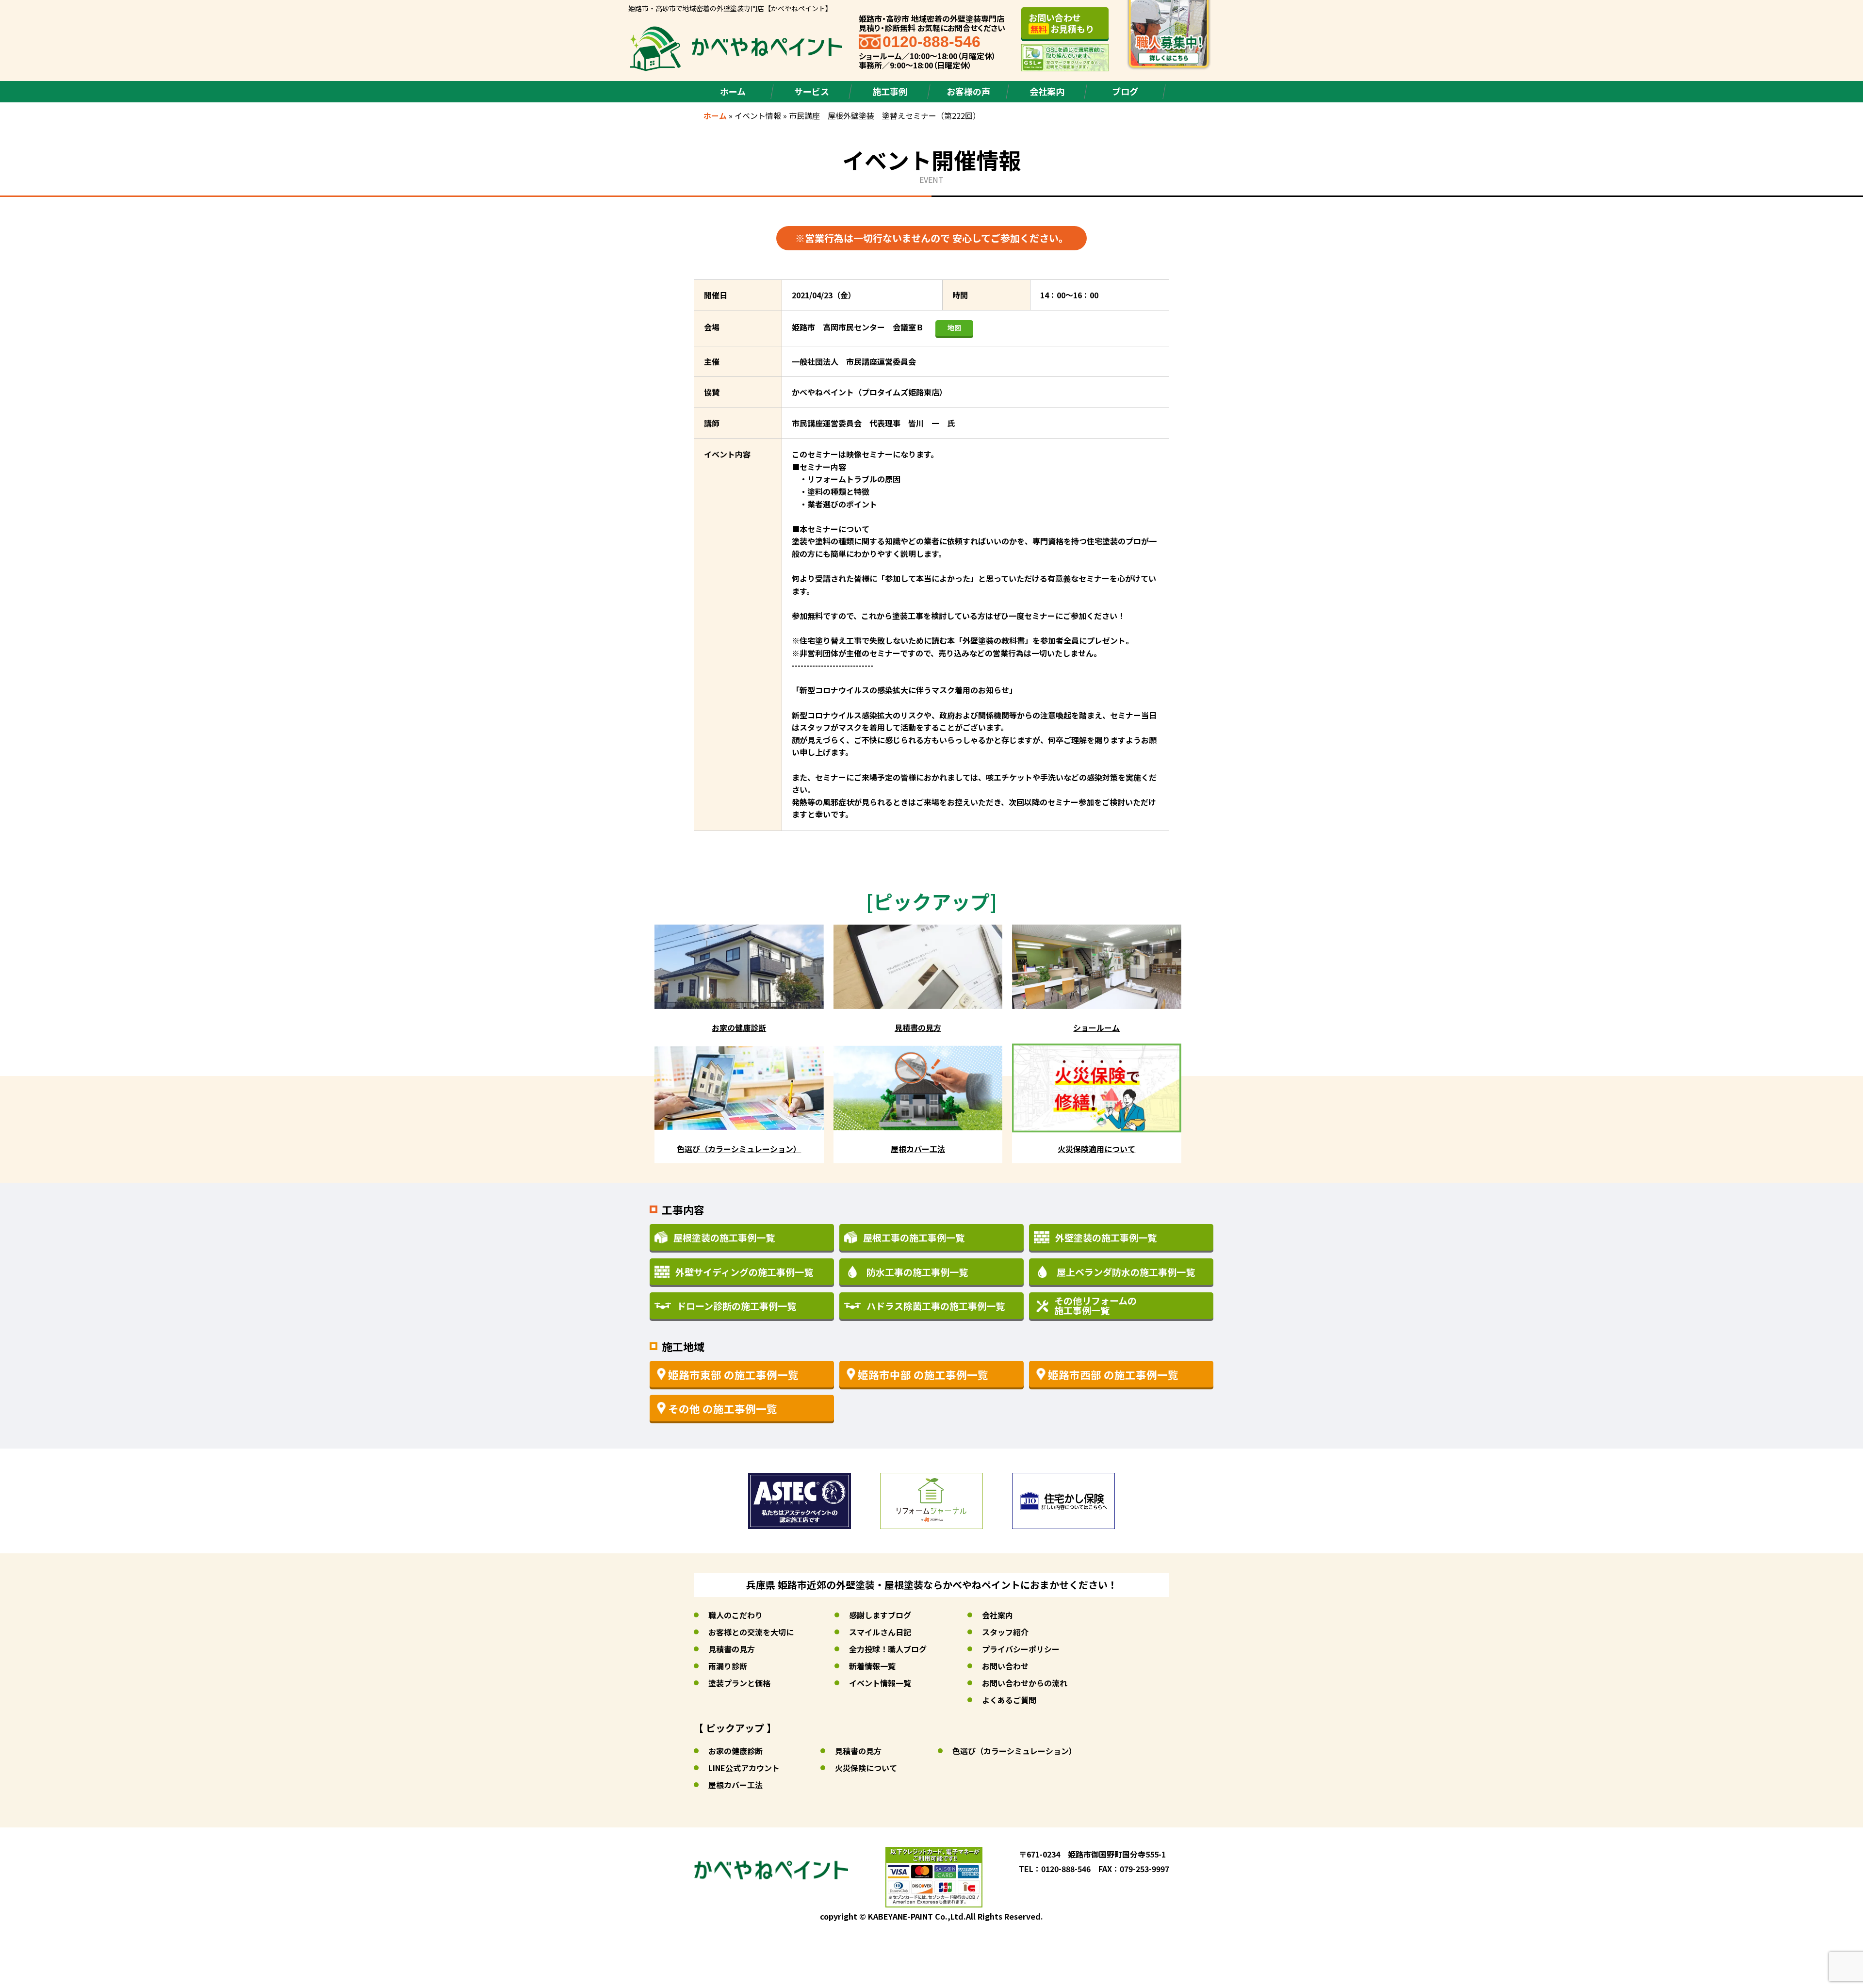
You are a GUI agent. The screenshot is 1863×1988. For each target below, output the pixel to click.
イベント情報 (758, 115)
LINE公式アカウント (744, 1768)
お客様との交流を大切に (751, 1632)
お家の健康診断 (735, 1751)
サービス (812, 91)
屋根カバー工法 (735, 1785)
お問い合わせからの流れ (1025, 1683)
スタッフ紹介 (1005, 1632)
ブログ (1125, 91)
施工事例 (890, 91)
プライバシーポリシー (1021, 1649)
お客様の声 (968, 91)
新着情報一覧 (872, 1666)
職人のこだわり (735, 1615)
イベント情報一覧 (880, 1683)
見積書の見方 (732, 1649)
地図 (954, 327)
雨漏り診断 (728, 1666)
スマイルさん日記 (880, 1632)
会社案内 (1047, 91)
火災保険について (866, 1768)
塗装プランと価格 (739, 1683)
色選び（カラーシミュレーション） (1014, 1751)
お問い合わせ (1005, 1666)
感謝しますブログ (880, 1615)
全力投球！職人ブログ (888, 1649)
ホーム (733, 91)
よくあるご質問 (1009, 1700)
